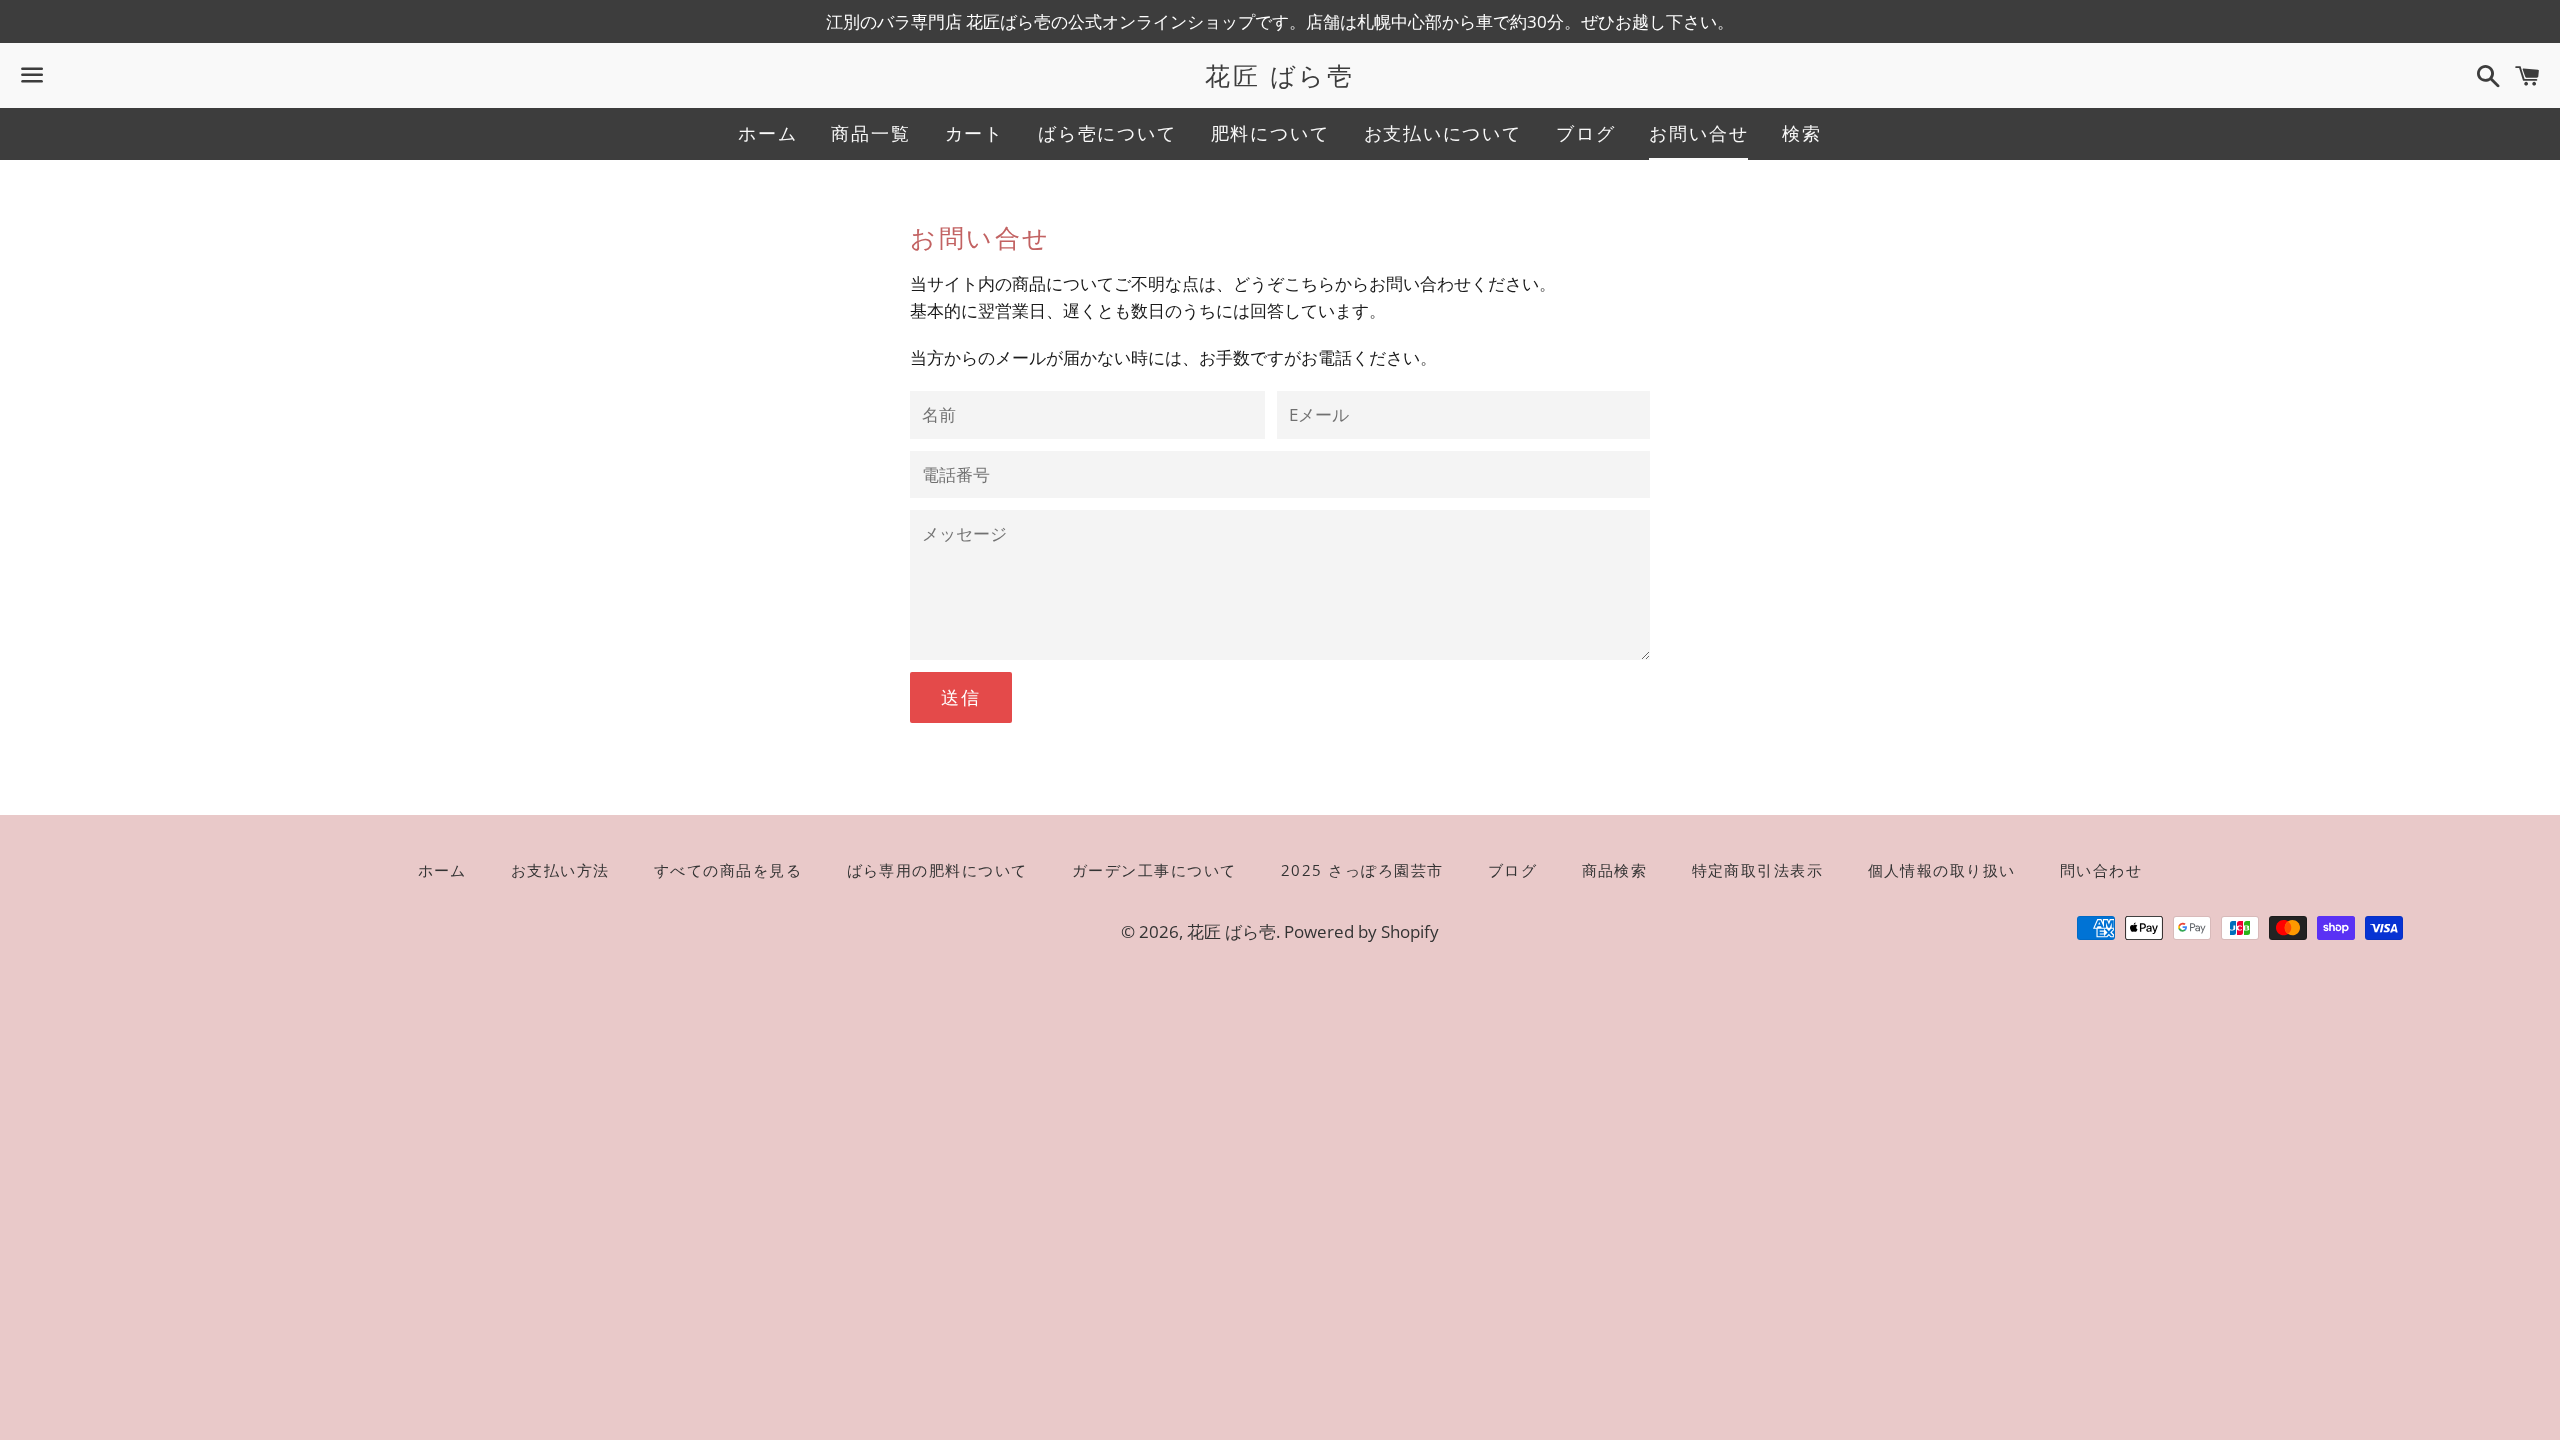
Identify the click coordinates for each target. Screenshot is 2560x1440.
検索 (1802, 133)
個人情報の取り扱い (1942, 870)
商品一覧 (870, 133)
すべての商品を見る (728, 870)
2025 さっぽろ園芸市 (1362, 870)
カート (974, 133)
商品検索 (1615, 870)
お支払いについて (1443, 133)
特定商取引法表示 (1758, 870)
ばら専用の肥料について (938, 870)
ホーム (767, 133)
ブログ (1585, 133)
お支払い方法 (560, 870)
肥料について (1270, 133)
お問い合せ (1698, 133)
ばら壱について (1107, 133)
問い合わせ (2101, 870)
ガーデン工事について (1154, 870)
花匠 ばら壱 (1279, 75)
